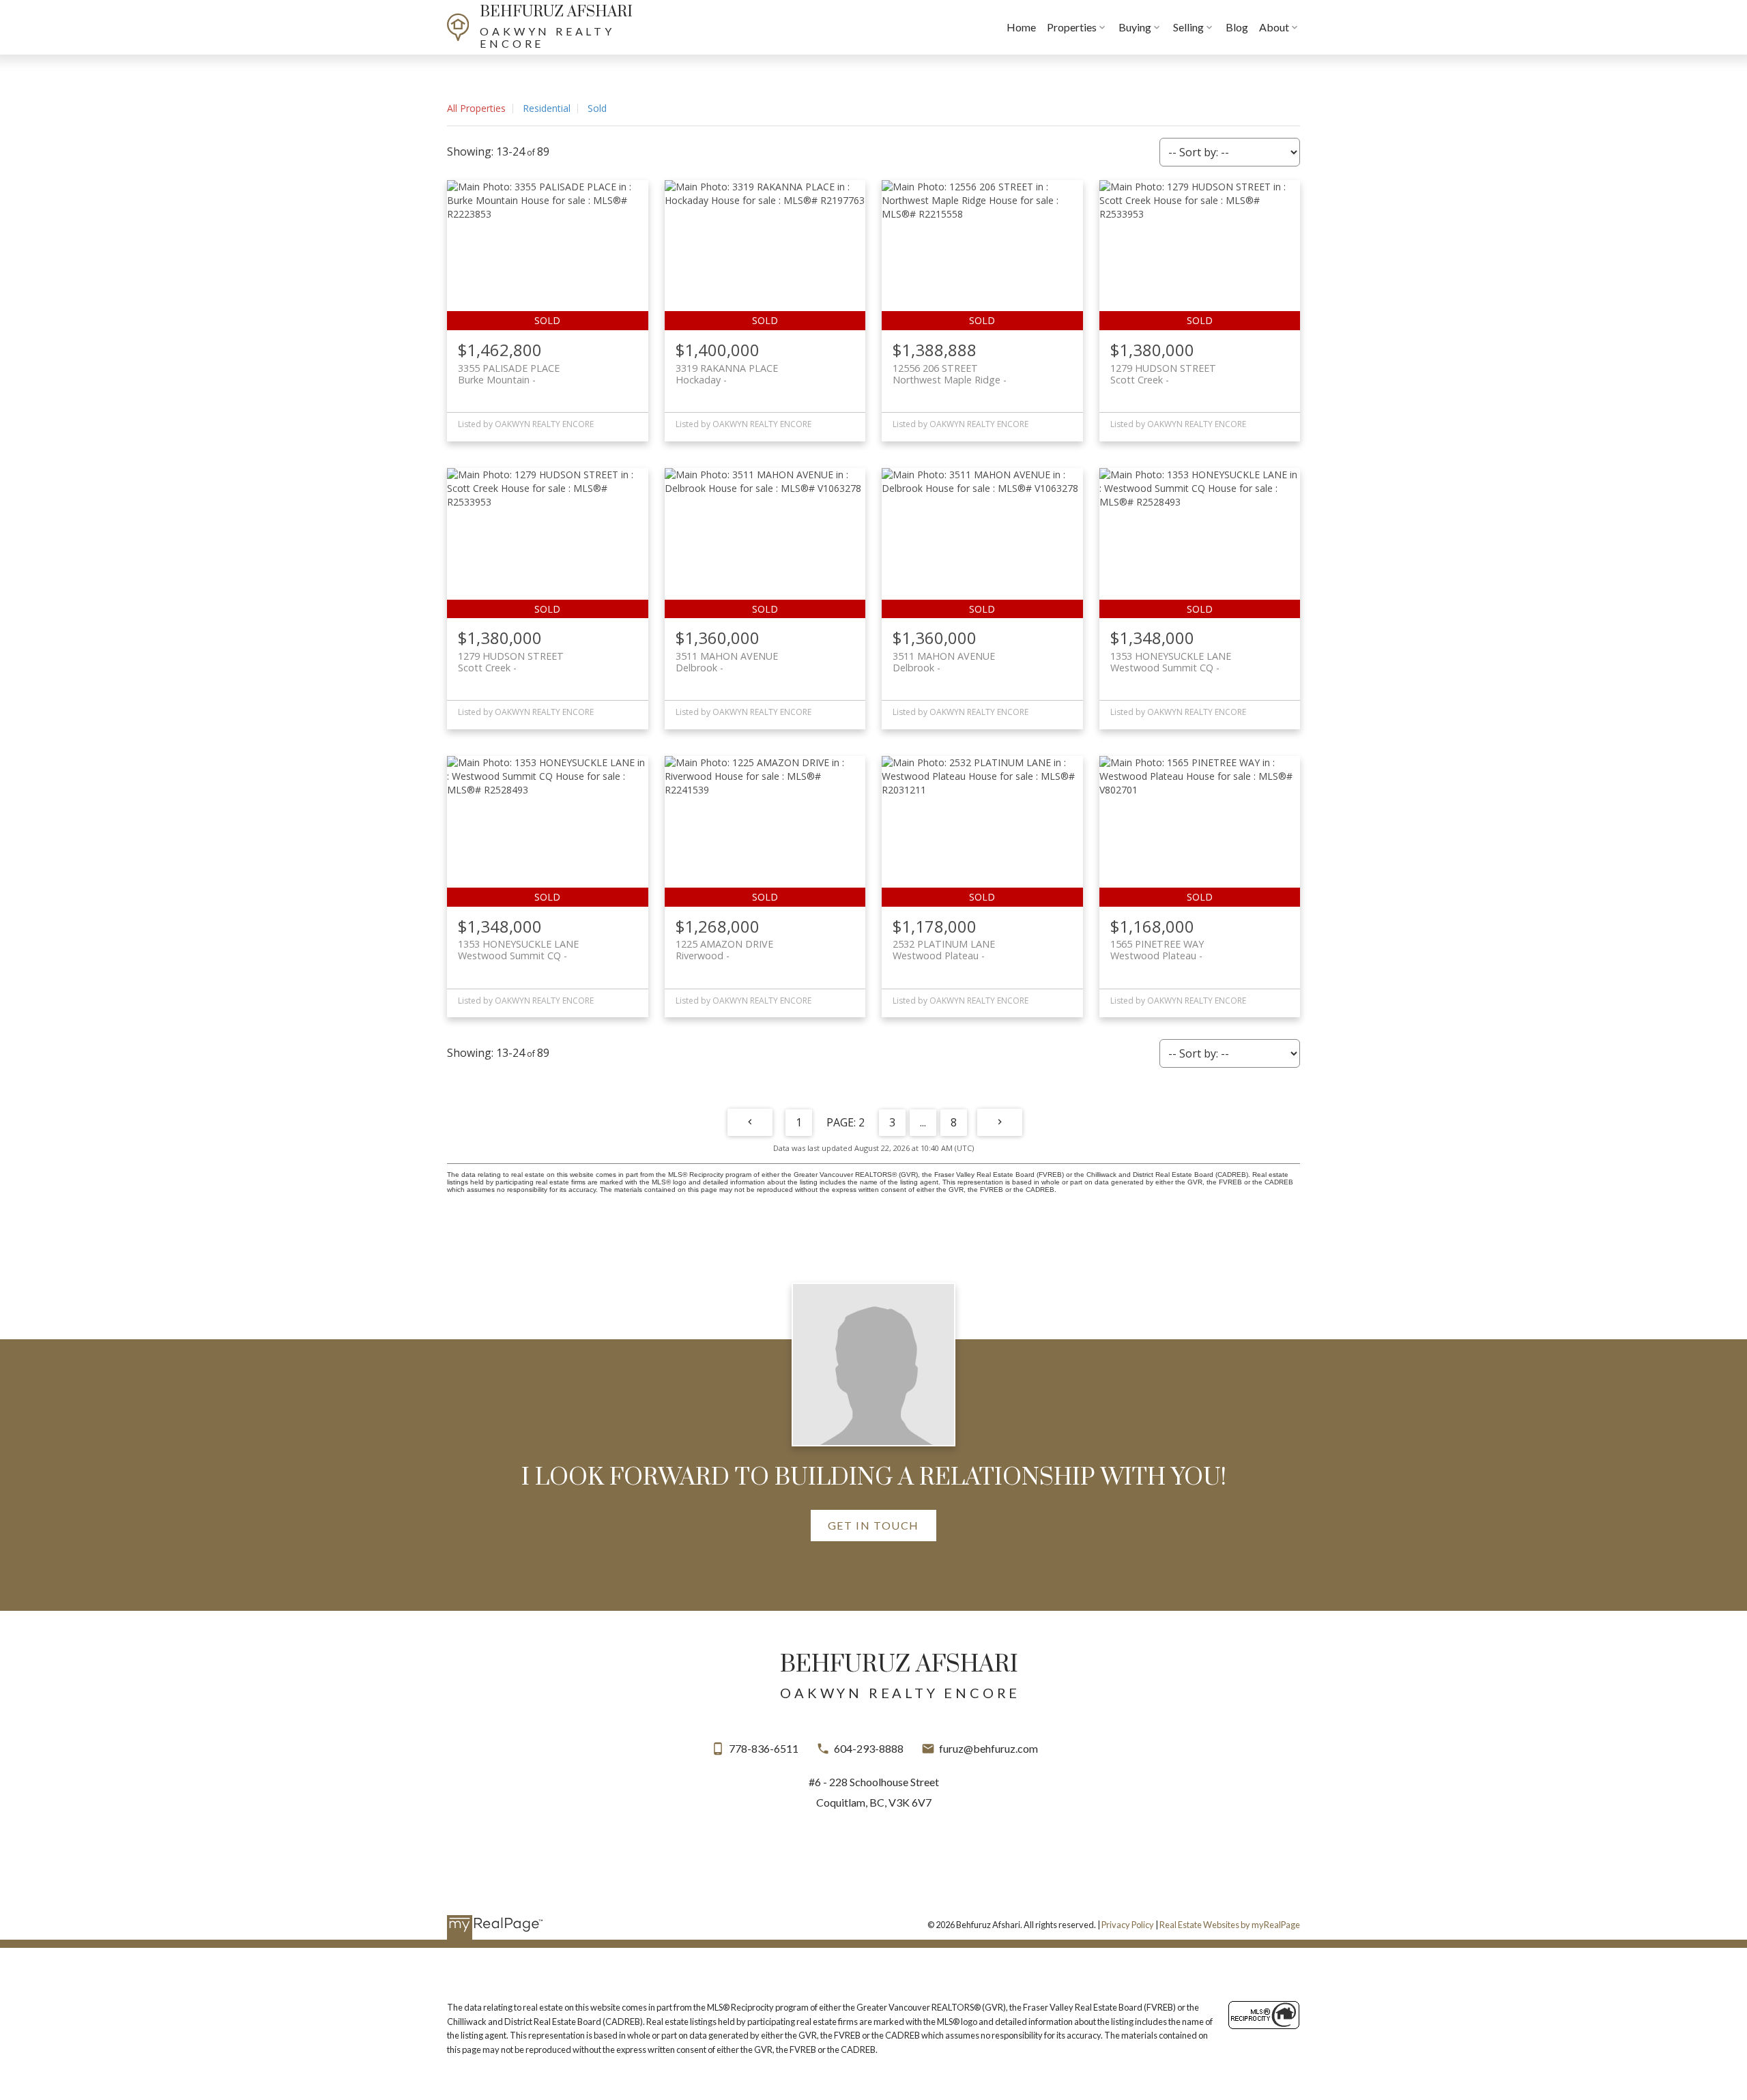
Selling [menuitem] (1188, 27)
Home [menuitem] (1021, 27)
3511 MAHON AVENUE (727, 662)
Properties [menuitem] (1072, 27)
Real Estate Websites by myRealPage (1230, 1925)
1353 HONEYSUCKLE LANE (1171, 662)
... (923, 1122)
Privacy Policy (1128, 1925)
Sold (597, 108)
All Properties (476, 108)
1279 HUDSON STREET (1163, 374)
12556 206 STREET (947, 374)
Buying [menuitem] (1135, 27)
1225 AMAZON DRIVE (724, 950)
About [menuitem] (1274, 27)
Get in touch (873, 1525)
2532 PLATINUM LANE (944, 950)
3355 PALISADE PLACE (509, 374)
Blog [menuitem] (1237, 27)
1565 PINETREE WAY (1157, 950)
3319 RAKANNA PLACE (727, 374)
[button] (873, 1526)
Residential (547, 108)
